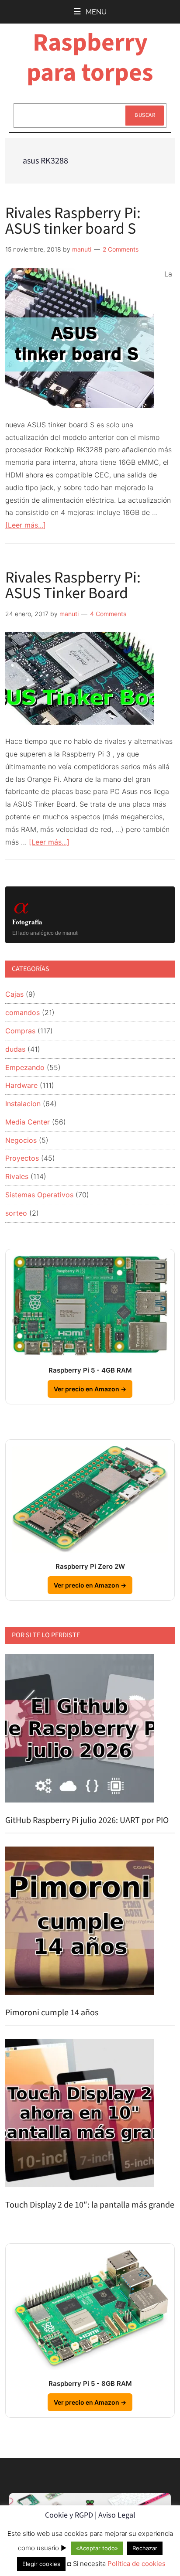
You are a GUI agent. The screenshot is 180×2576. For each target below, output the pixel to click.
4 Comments (108, 614)
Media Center (28, 1122)
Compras (20, 1031)
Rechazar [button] (145, 2548)
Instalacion (23, 1104)
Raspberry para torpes (90, 58)
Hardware (21, 1085)
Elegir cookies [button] (41, 2564)
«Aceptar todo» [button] (97, 2548)
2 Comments (121, 249)
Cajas (14, 994)
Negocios (21, 1140)
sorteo (16, 1213)
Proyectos (22, 1158)
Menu (96, 12)
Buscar (145, 115)
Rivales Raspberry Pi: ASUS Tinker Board (73, 585)
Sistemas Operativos (39, 1195)
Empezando (25, 1067)
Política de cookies (137, 2564)
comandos (22, 1012)
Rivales (17, 1176)
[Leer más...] (26, 525)
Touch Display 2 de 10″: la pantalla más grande (90, 2205)
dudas (15, 1049)
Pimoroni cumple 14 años (52, 2013)
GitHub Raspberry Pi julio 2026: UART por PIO (87, 1820)
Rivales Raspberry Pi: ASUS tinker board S (73, 221)
